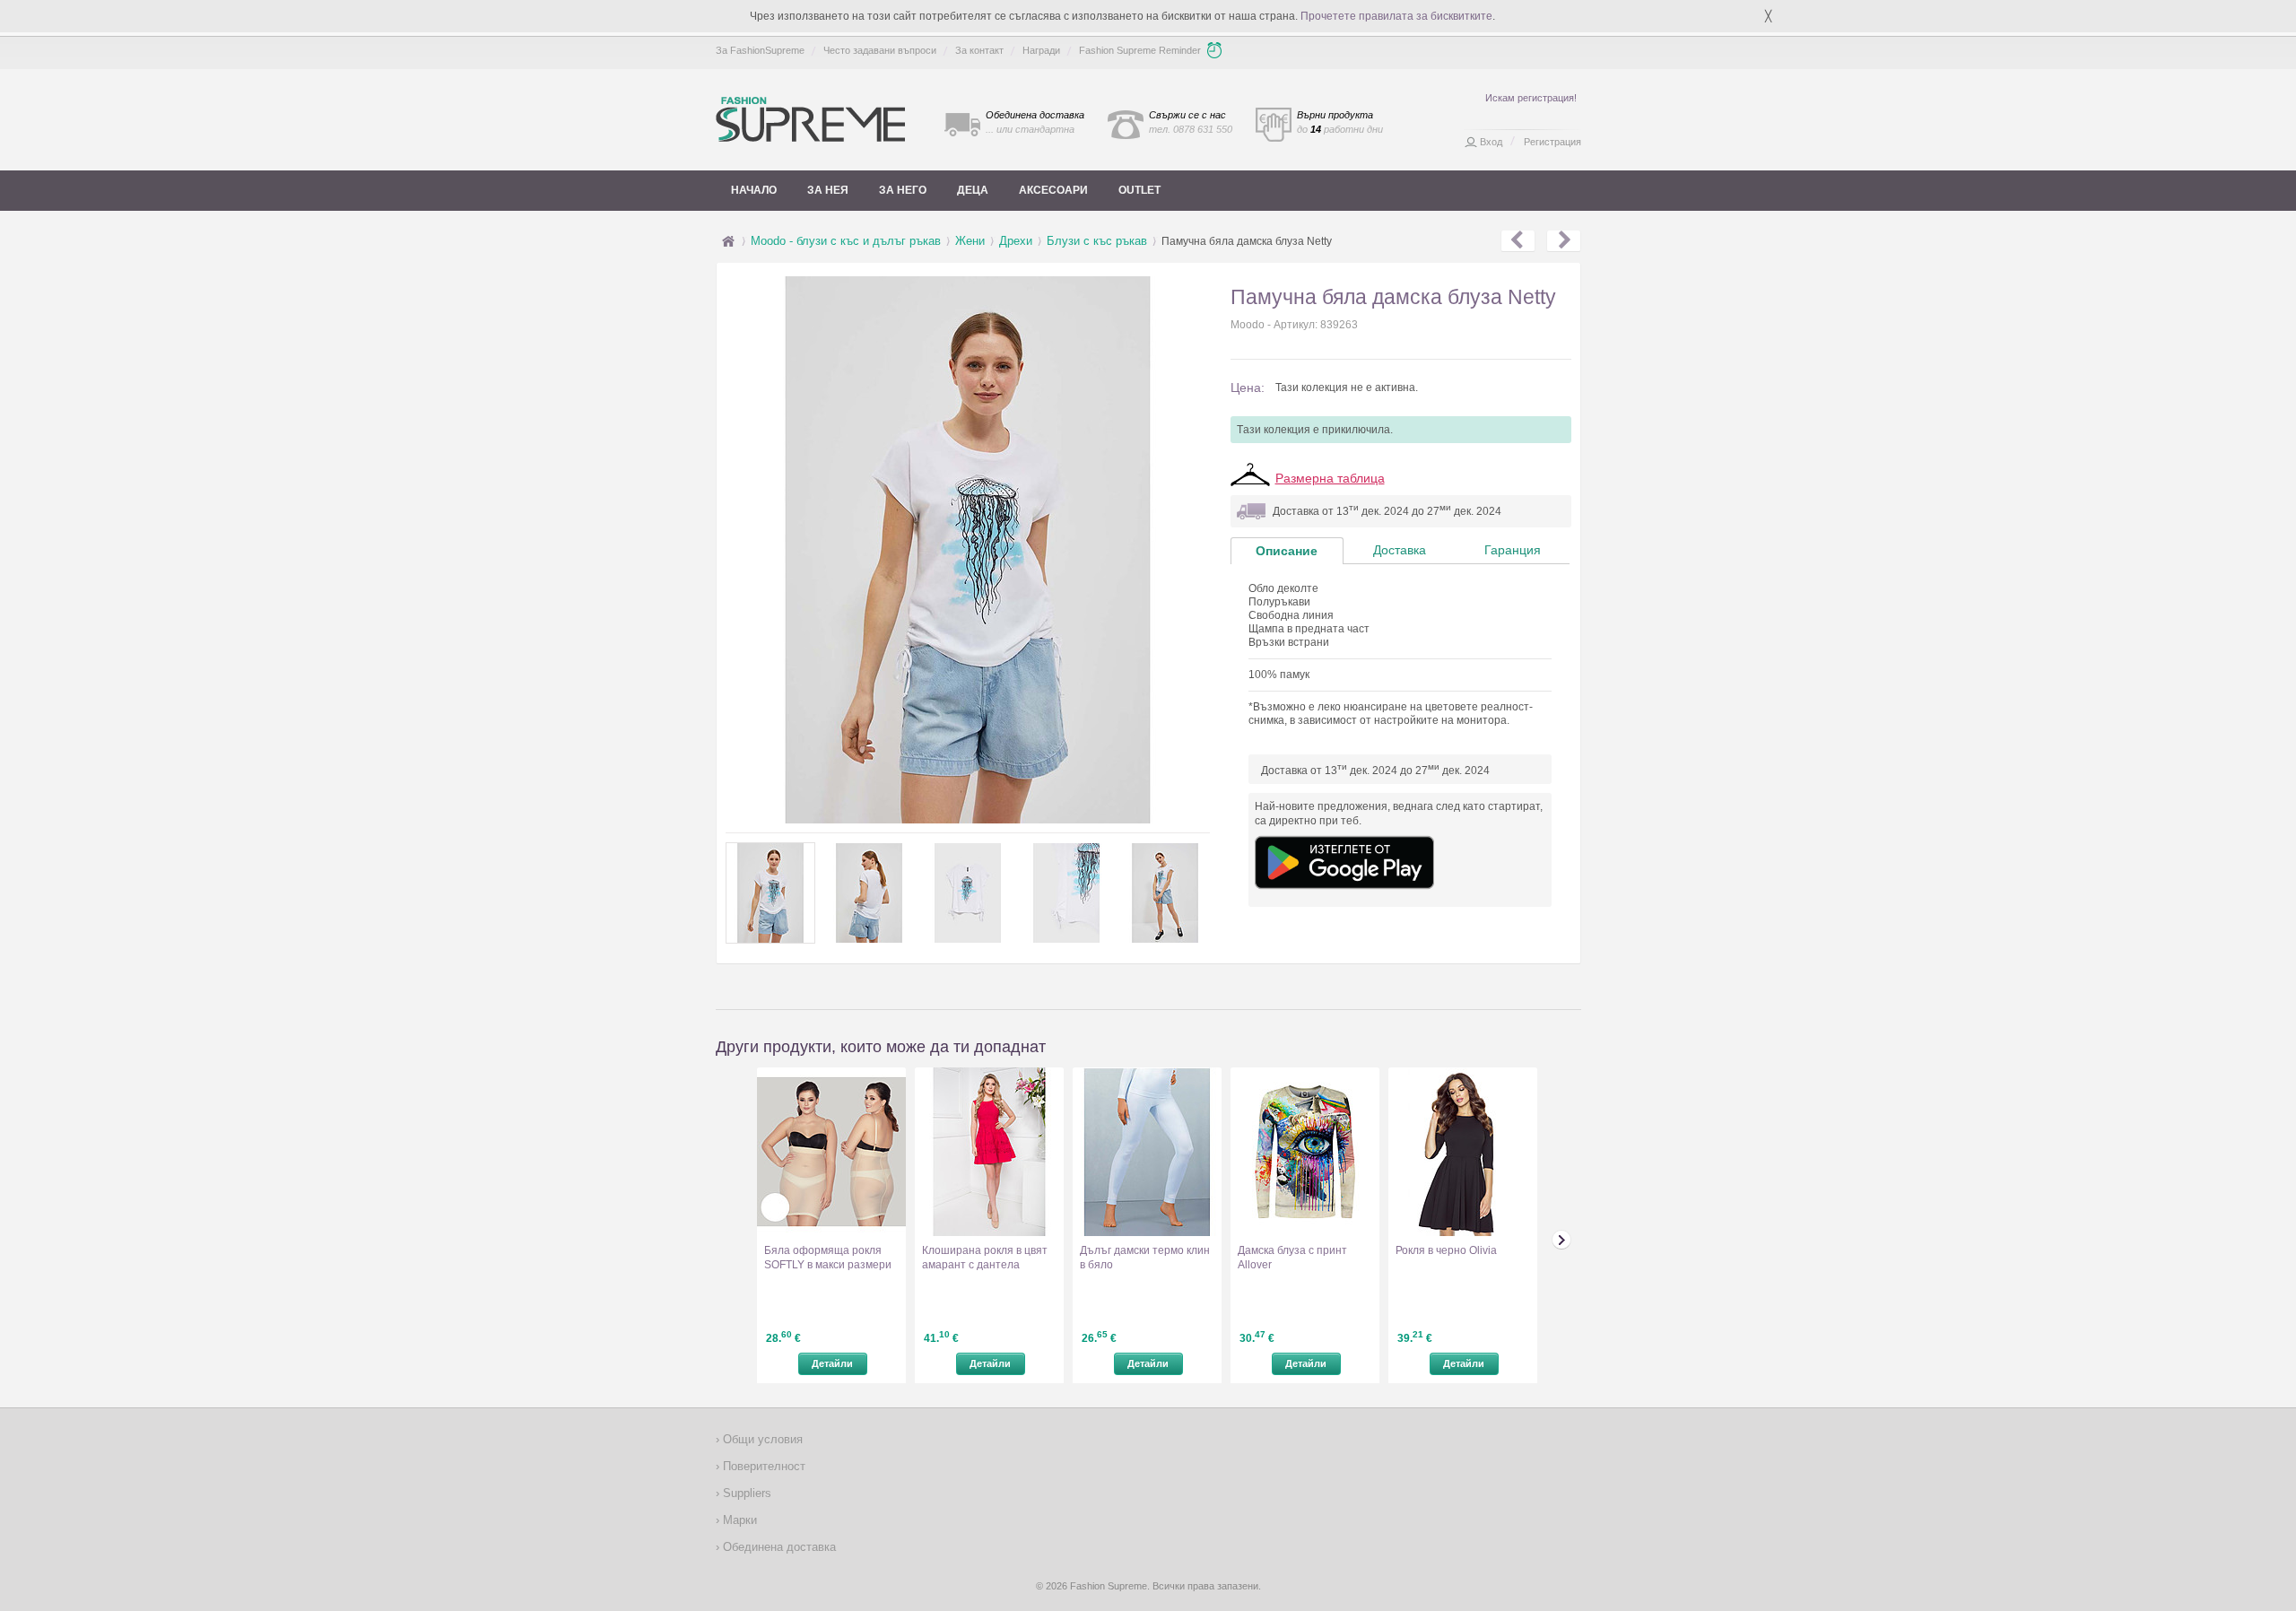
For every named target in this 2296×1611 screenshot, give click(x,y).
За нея (828, 190)
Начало (754, 190)
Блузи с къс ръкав (1097, 241)
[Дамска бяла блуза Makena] (1564, 241)
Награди (1041, 50)
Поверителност (762, 1466)
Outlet (1139, 190)
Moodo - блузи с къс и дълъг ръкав (846, 241)
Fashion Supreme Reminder (1140, 50)
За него (903, 190)
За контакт (979, 50)
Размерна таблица (1330, 478)
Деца (973, 190)
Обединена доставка (778, 1547)
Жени (970, 241)
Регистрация (1552, 142)
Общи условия (761, 1439)
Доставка (1400, 550)
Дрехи (1016, 241)
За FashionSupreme (760, 50)
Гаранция (1513, 550)
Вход (1491, 142)
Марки (738, 1520)
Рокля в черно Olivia (1446, 1250)
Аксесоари (1053, 190)
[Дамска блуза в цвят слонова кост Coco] (1518, 241)
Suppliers (745, 1493)
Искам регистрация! (1531, 98)
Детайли (832, 1363)
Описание (1287, 551)
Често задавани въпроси (880, 50)
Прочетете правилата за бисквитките (1396, 16)
